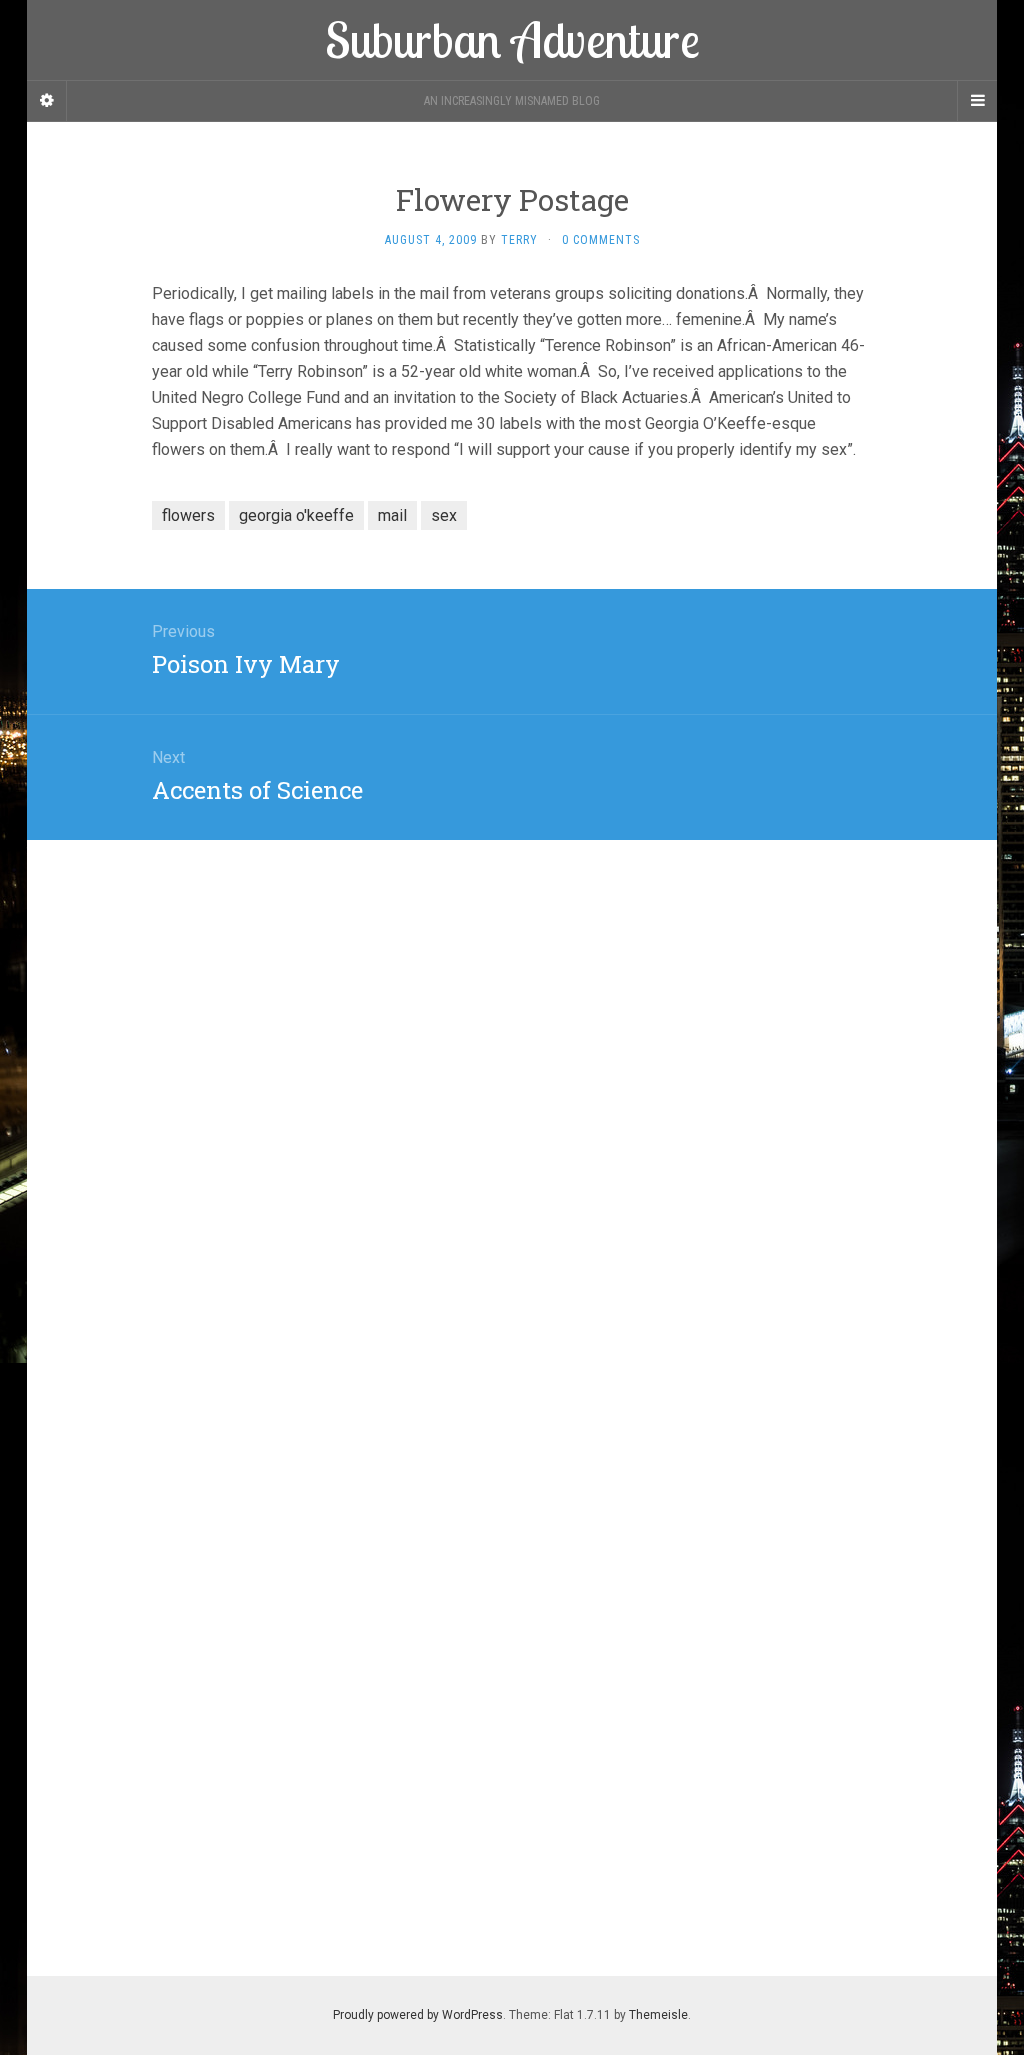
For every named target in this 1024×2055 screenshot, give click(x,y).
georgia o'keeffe (296, 515)
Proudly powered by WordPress (418, 2015)
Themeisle (658, 2015)
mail (392, 515)
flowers (188, 515)
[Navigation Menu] (977, 101)
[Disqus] (512, 1090)
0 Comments (601, 240)
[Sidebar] (47, 101)
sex (444, 515)
